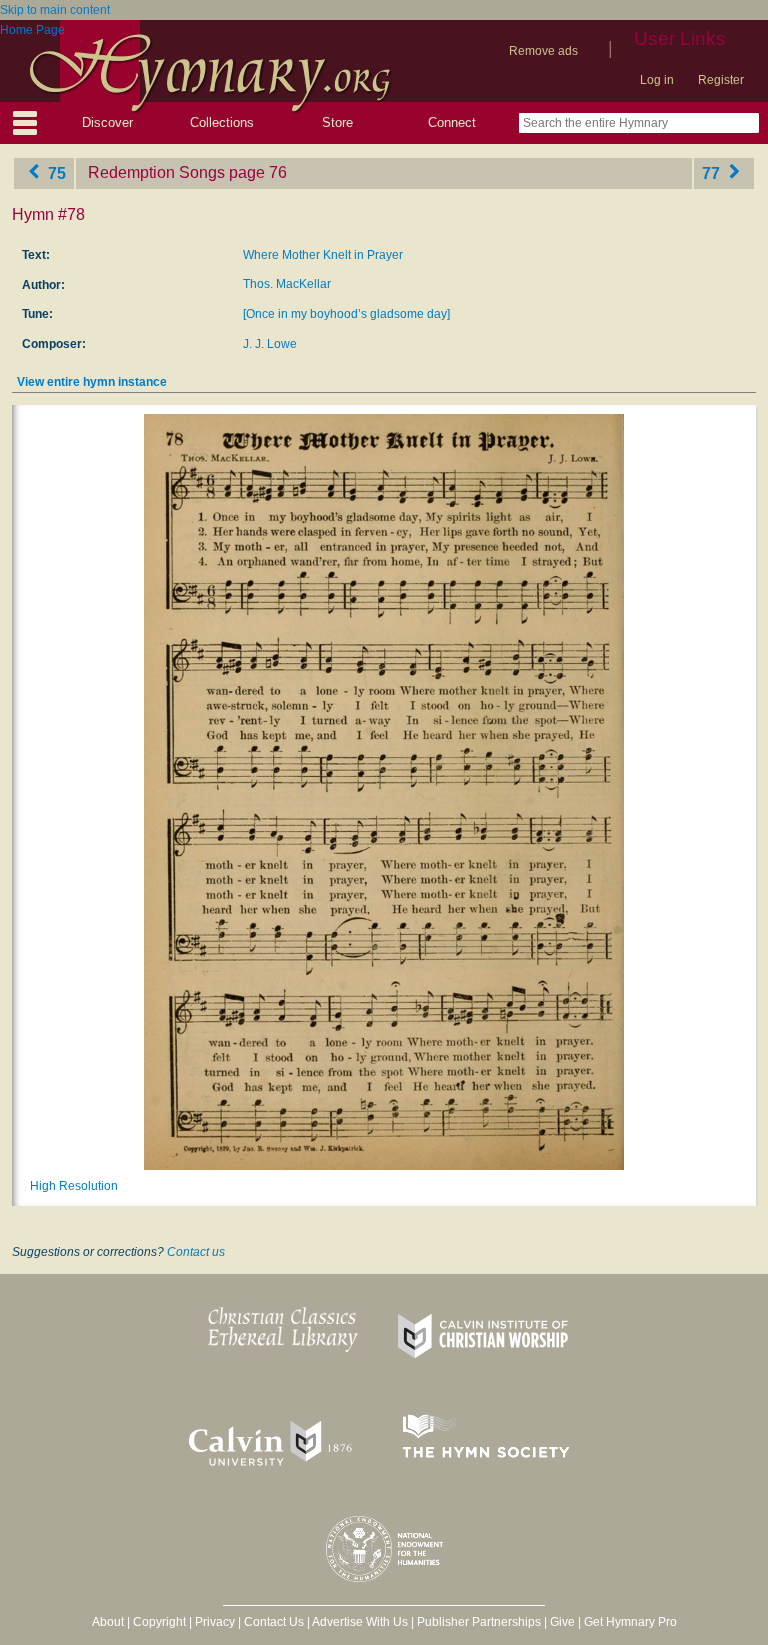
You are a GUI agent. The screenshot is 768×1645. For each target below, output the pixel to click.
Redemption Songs (156, 172)
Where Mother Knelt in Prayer (323, 255)
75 (55, 172)
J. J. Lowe (270, 344)
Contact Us (274, 1622)
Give (562, 1622)
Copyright (159, 1622)
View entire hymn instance (92, 382)
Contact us (196, 1252)
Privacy (215, 1622)
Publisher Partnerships (479, 1622)
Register (721, 80)
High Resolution (74, 1186)
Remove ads (543, 51)
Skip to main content (55, 10)
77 (713, 172)
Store (337, 122)
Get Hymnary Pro (630, 1622)
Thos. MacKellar (287, 284)
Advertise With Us (360, 1622)
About (108, 1622)
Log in (657, 80)
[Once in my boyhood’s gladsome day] (346, 314)
